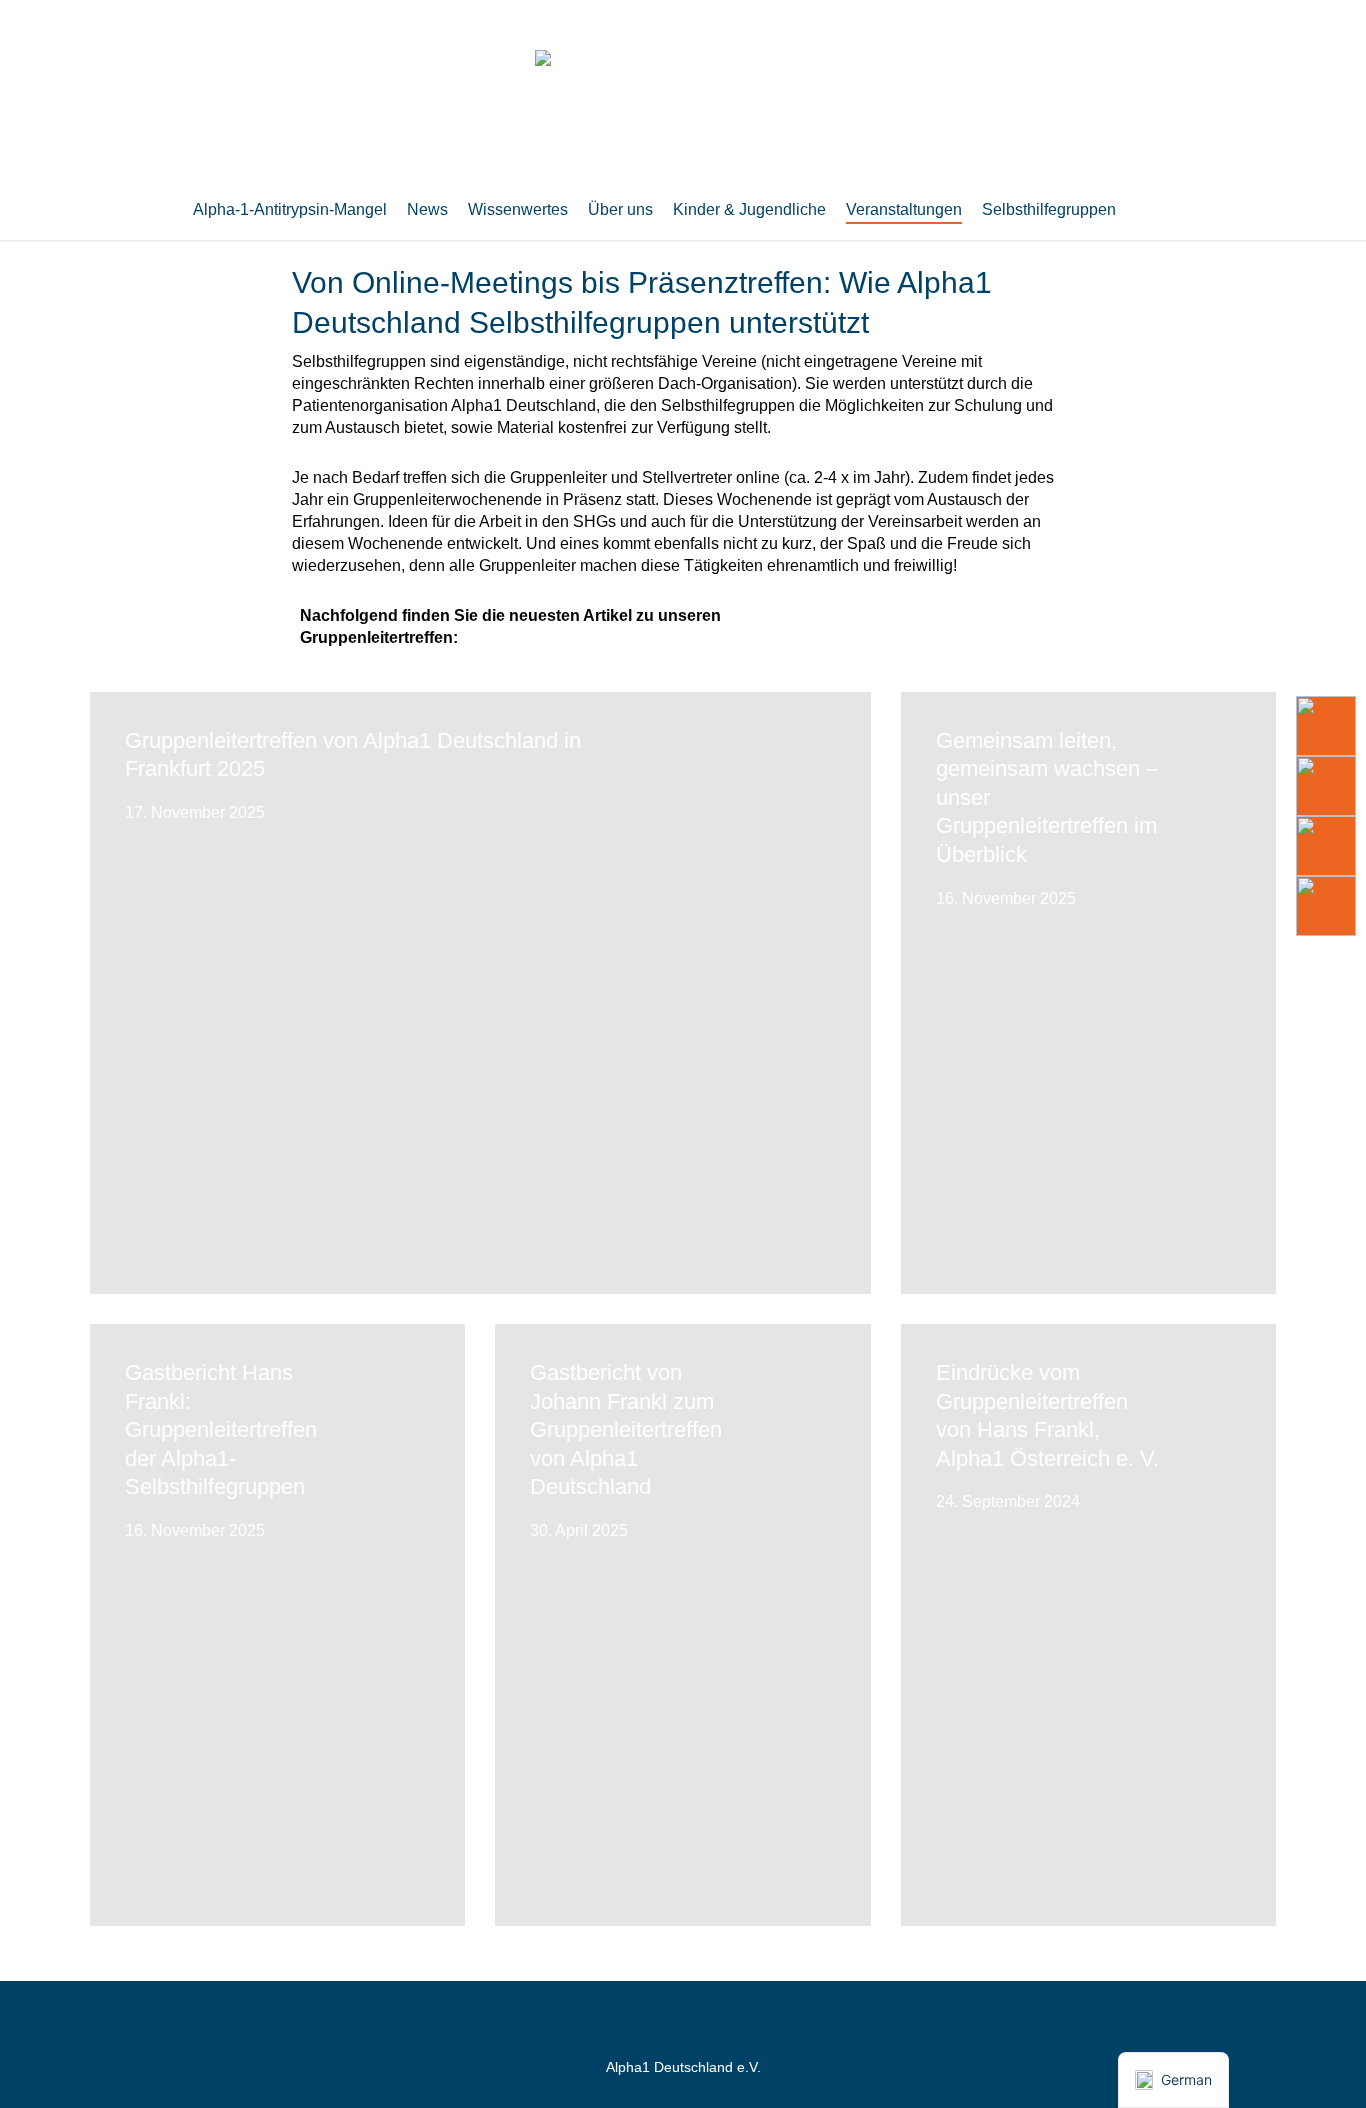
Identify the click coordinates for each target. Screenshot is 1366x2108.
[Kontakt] (1326, 906)
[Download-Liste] (1326, 786)
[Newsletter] (1326, 846)
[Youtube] (1326, 726)
